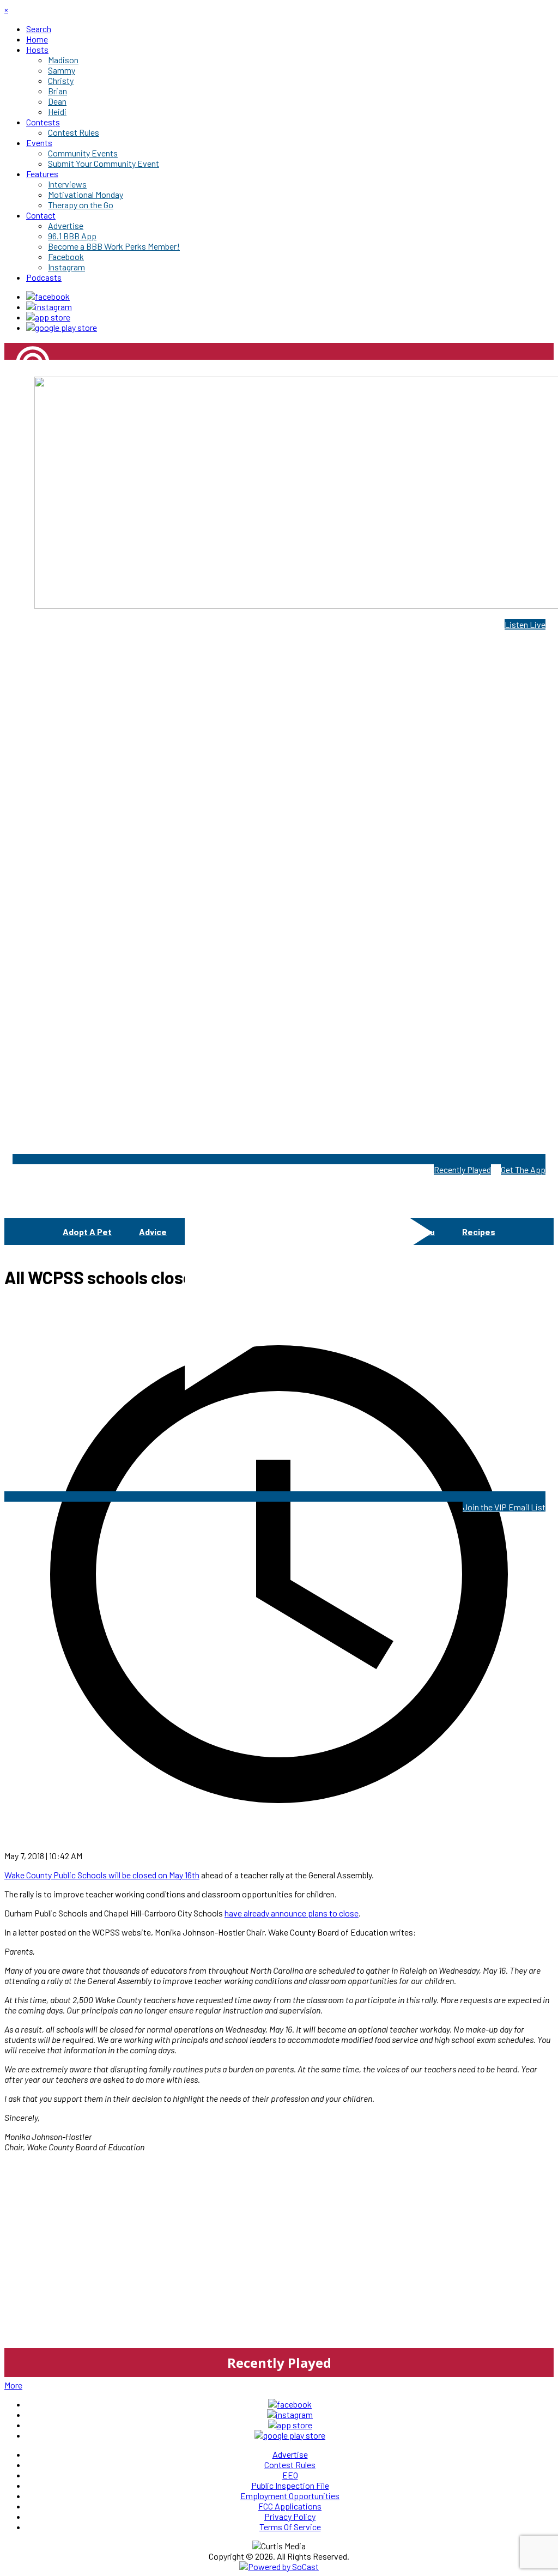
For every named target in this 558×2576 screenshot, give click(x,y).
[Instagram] (49, 307)
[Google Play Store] (62, 327)
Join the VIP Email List (504, 1507)
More (13, 2385)
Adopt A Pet (87, 1232)
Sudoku (420, 1232)
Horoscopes (352, 1232)
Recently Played (462, 1169)
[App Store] (48, 317)
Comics (209, 1232)
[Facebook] (48, 296)
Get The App (523, 1169)
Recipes (479, 1232)
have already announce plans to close (292, 1913)
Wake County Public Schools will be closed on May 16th (102, 1875)
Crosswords (275, 1232)
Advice (153, 1232)
